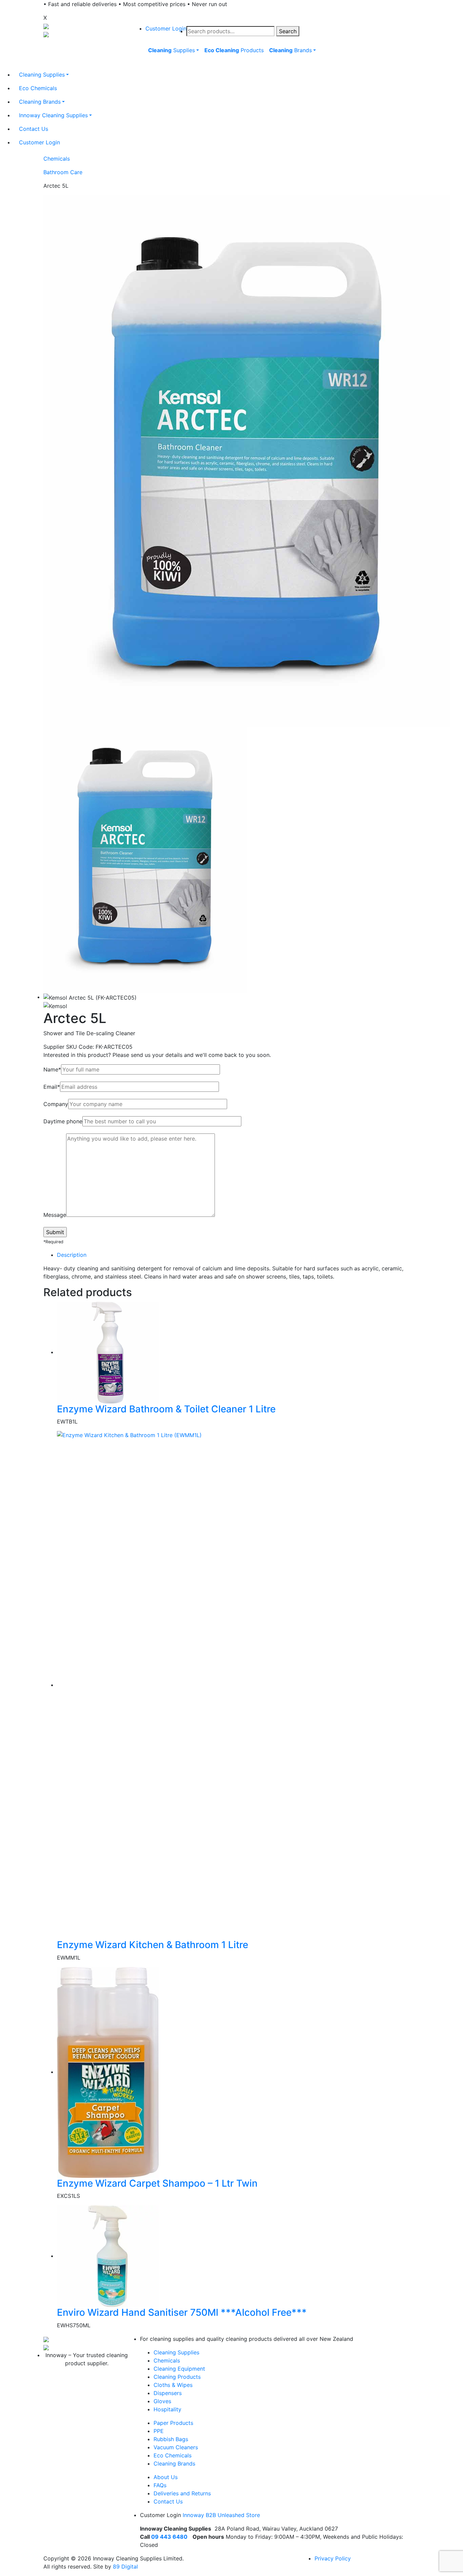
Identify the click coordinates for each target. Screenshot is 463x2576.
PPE (159, 2431)
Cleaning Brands (174, 2463)
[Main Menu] (144, 66)
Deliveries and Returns (182, 2493)
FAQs (160, 2485)
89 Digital (125, 2567)
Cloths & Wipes (173, 2385)
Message (55, 1215)
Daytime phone (63, 1121)
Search (288, 31)
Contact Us (168, 2501)
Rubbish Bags (171, 2439)
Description (72, 1255)
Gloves (162, 2401)
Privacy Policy (333, 2558)
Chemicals (57, 159)
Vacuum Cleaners (176, 2447)
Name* (52, 1069)
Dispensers (168, 2393)
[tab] (238, 1255)
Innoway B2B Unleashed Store (221, 2515)
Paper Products (173, 2423)
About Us (166, 2477)
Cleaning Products (177, 2377)
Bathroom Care (63, 172)
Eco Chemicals (173, 2455)
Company (56, 1104)
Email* (52, 1087)
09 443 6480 (169, 2537)
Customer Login (166, 28)
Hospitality (167, 2409)
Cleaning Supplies (176, 2352)
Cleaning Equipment (179, 2369)
